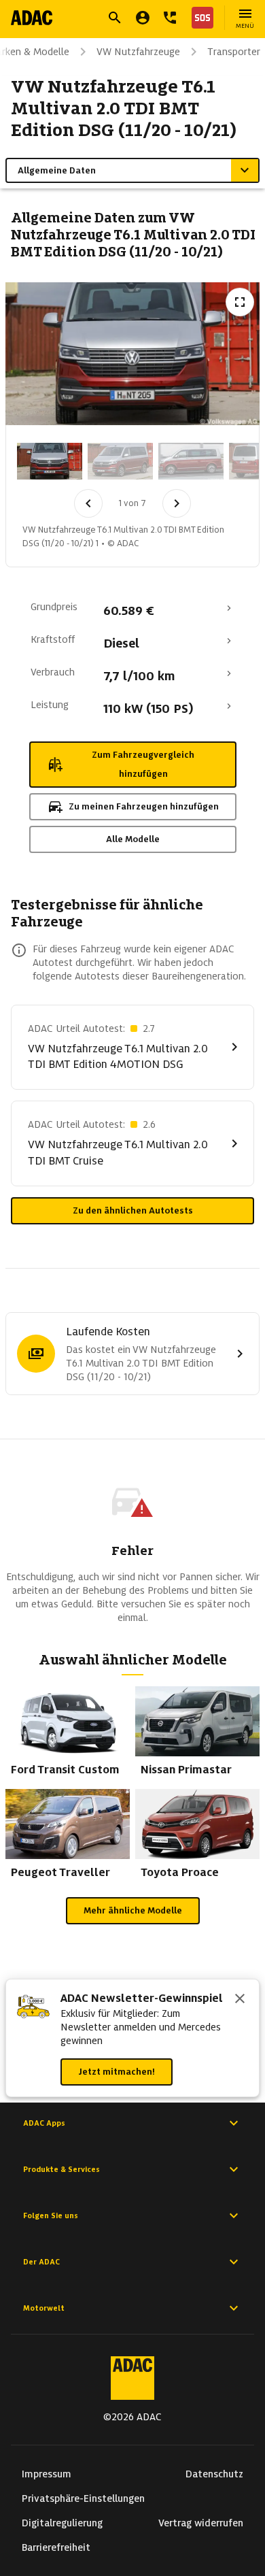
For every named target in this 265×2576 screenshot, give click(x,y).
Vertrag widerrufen (201, 2523)
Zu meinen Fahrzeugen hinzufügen (144, 806)
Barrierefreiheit (56, 2547)
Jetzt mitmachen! (117, 2072)
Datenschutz (214, 2474)
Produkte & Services (61, 2169)
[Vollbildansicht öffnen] (240, 302)
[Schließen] (240, 2000)
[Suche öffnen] (115, 18)
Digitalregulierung (62, 2523)
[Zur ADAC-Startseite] (32, 18)
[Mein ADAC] (143, 18)
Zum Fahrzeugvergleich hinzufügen (143, 764)
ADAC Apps (44, 2123)
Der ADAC (41, 2262)
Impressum (47, 2474)
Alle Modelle (133, 839)
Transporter (234, 52)
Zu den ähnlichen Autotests (133, 1210)
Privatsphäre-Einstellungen (83, 2498)
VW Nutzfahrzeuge (138, 52)
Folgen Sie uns (51, 2215)
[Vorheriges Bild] (88, 503)
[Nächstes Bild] (177, 503)
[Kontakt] (170, 18)
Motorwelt (44, 2308)
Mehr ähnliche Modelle (133, 1910)
